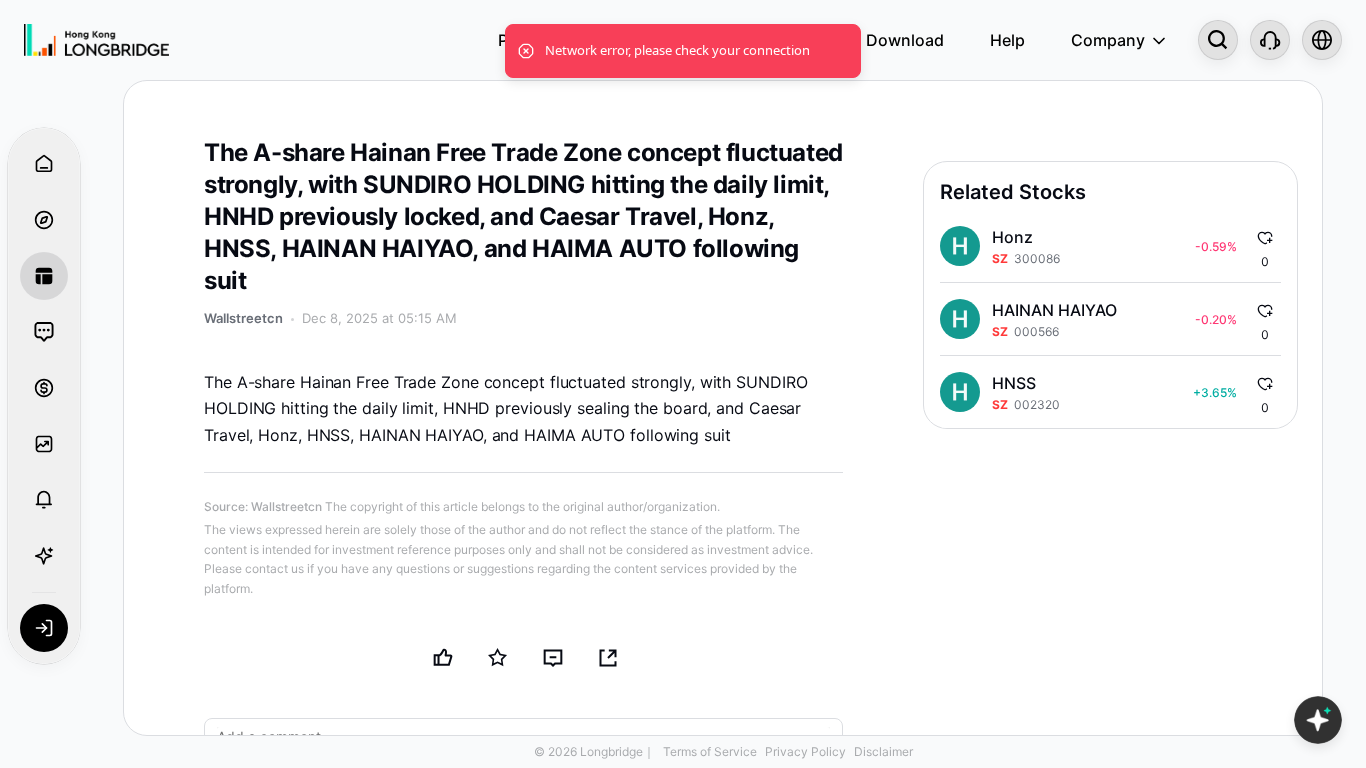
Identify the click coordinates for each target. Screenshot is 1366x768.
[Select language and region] (1322, 40)
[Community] (44, 332)
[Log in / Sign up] (44, 628)
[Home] (96, 40)
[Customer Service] (1270, 40)
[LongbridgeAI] (44, 556)
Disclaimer (883, 751)
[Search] (1218, 40)
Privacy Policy (805, 751)
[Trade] (44, 388)
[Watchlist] (44, 444)
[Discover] (44, 220)
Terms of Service (710, 751)
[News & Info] (44, 276)
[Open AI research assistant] (1318, 720)
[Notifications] (44, 500)
